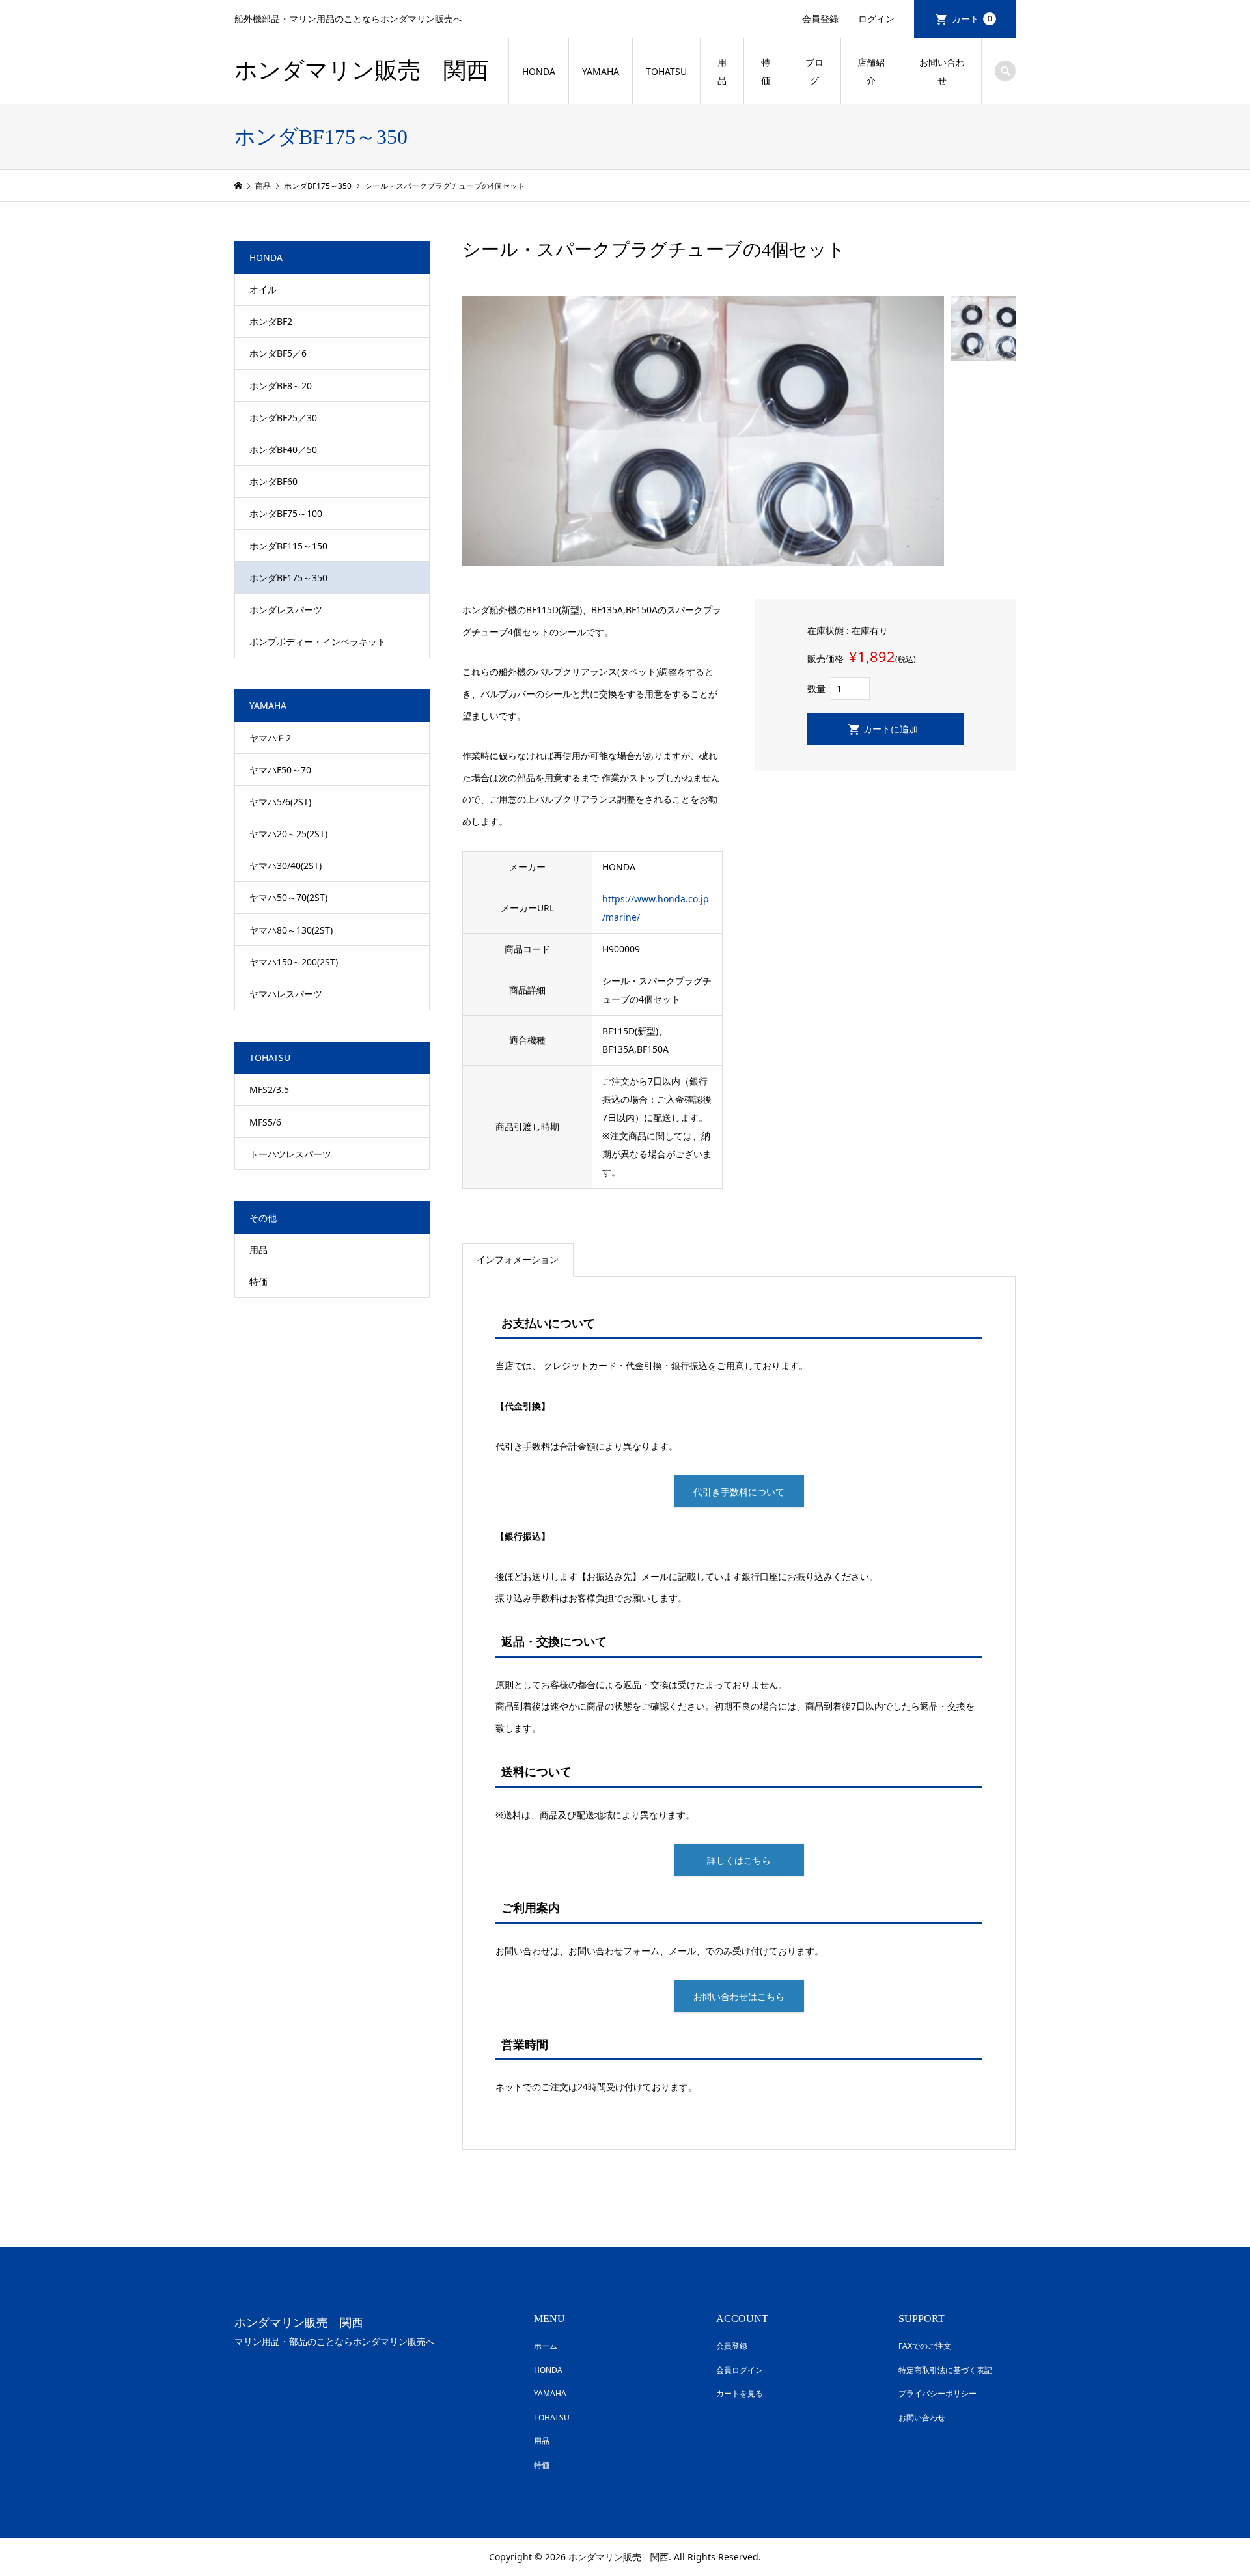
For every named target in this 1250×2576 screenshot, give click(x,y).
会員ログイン (740, 2370)
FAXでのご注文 (925, 2346)
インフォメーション (518, 1259)
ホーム (546, 2346)
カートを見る (740, 2393)
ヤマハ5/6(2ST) (280, 802)
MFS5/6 (265, 1122)
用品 (722, 71)
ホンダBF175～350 (288, 578)
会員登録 (820, 19)
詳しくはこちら (739, 1860)
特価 (766, 71)
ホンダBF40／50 (283, 450)
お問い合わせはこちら (739, 1996)
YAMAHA (601, 71)
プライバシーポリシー (937, 2393)
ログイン (876, 19)
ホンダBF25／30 (283, 418)
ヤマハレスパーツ (286, 994)
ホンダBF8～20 (281, 386)
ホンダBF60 (273, 481)
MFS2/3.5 (269, 1089)
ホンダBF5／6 (278, 353)
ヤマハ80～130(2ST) (291, 930)
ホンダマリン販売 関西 (362, 71)
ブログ (814, 71)
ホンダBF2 (271, 321)
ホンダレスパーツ (286, 610)
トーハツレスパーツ (290, 1154)
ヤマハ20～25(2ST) (288, 834)
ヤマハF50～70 (280, 770)
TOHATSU (666, 71)
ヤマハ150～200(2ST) (294, 962)
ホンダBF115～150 (288, 546)
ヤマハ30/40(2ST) (285, 866)
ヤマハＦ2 (270, 738)
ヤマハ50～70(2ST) (288, 897)
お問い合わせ (942, 71)
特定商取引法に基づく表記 (945, 2370)
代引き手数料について (739, 1492)
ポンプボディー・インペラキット (318, 642)
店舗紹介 (871, 71)
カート (972, 19)
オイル (263, 289)
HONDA (539, 71)
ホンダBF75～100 (286, 513)
